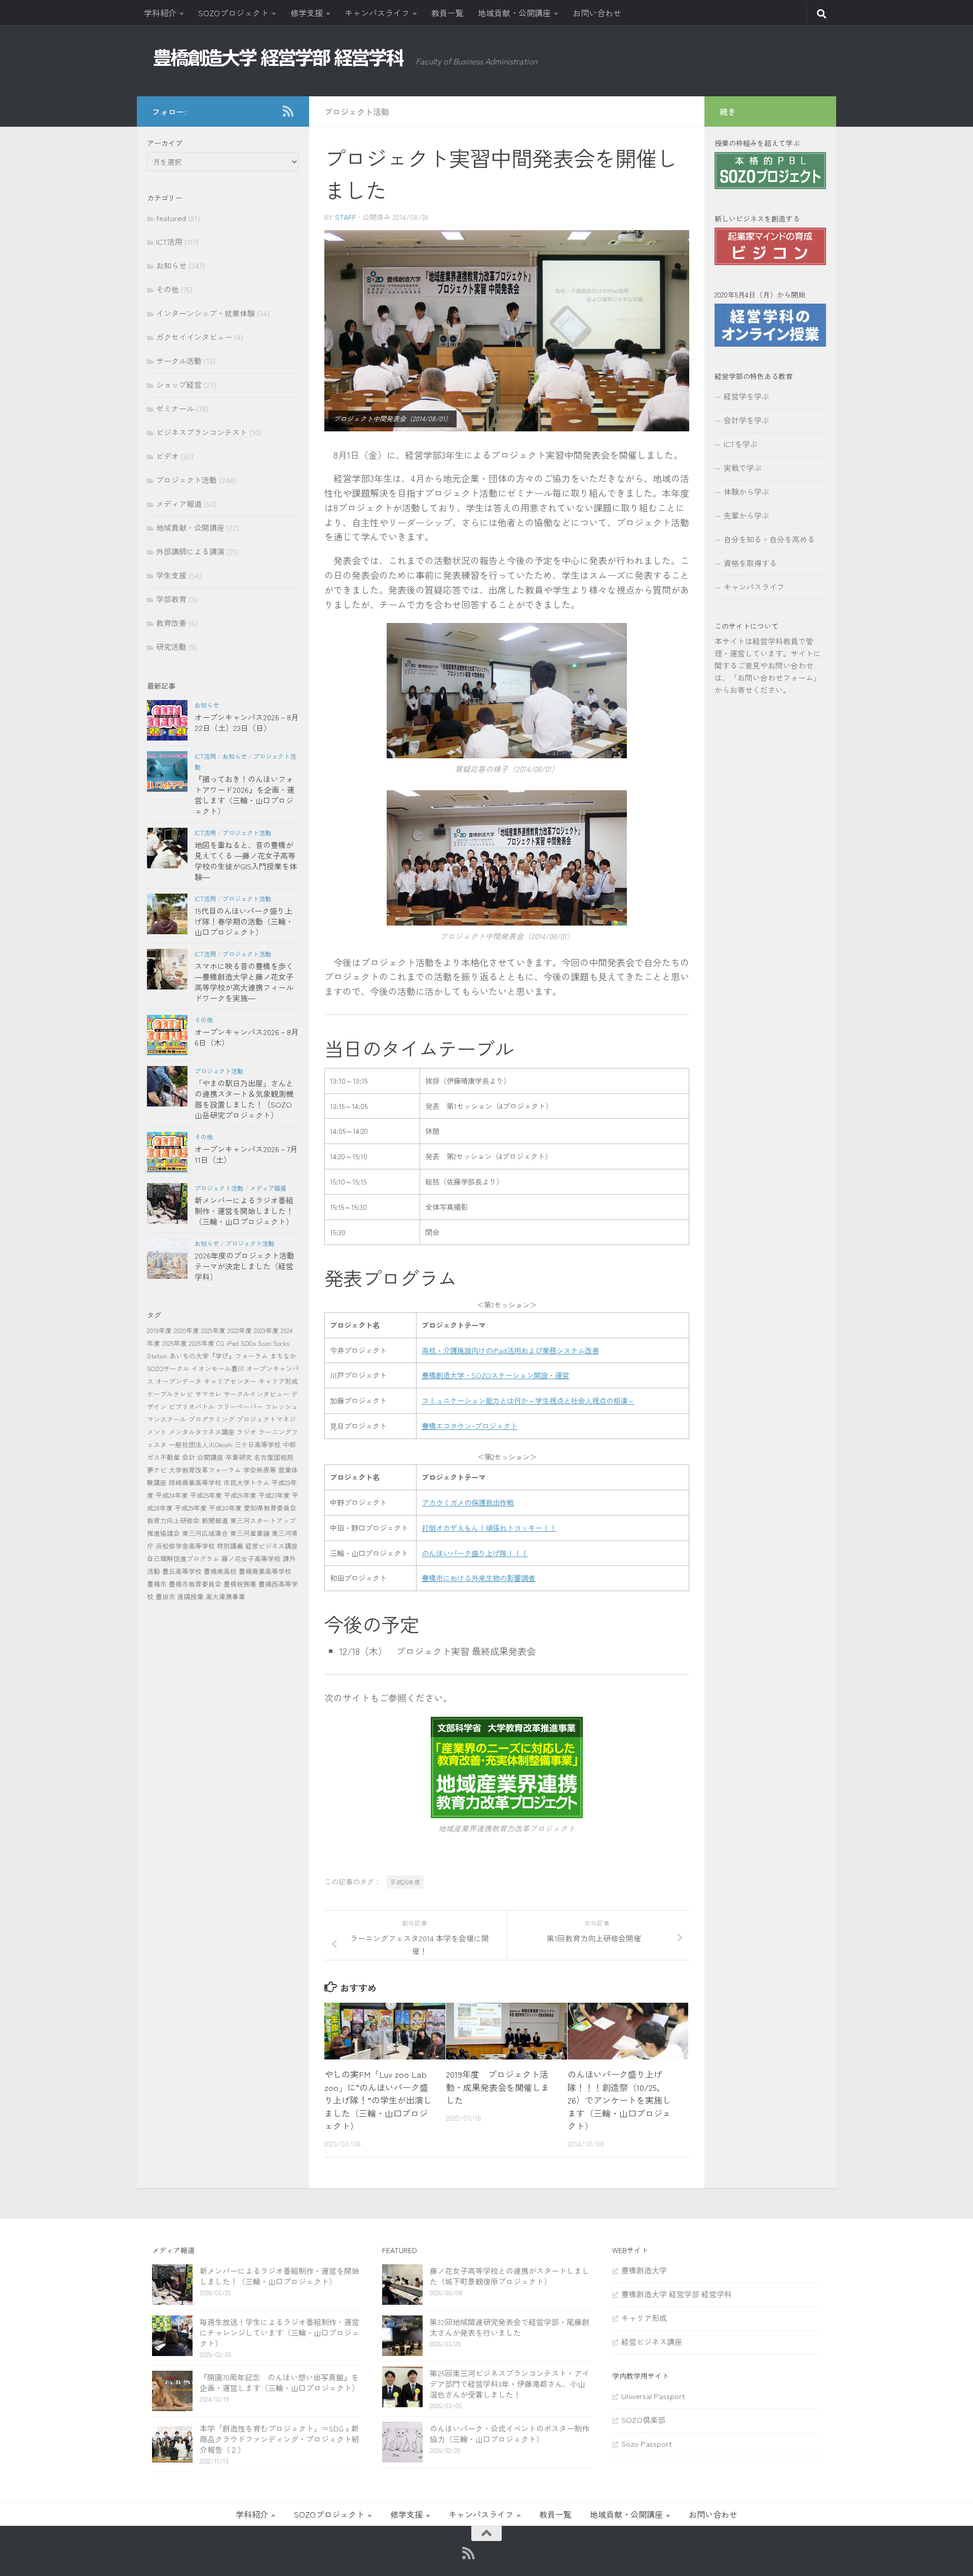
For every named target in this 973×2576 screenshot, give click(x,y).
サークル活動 (179, 361)
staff (346, 217)
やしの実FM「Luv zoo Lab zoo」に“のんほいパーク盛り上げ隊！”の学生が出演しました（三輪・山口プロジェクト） (378, 2100)
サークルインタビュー (256, 1394)
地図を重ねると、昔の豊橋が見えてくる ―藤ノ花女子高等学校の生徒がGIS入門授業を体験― (246, 861)
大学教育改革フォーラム (205, 1470)
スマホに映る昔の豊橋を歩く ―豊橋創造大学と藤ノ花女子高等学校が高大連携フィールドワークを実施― (244, 982)
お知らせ (171, 265)
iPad (233, 1343)
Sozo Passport (647, 2443)
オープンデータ (179, 1381)
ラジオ (247, 1432)
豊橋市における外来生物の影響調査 (478, 1578)
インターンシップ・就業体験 (205, 313)
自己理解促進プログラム (183, 1558)
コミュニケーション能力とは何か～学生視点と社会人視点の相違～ (528, 1400)
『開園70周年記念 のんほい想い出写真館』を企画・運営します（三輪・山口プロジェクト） (279, 2382)
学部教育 (171, 599)
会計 (189, 1457)
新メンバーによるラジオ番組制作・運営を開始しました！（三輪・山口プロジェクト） (244, 1211)
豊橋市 (157, 1584)
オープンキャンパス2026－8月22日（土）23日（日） (247, 722)
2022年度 (240, 1330)
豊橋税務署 (240, 1584)
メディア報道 (179, 504)
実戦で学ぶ (743, 468)
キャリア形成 (278, 1381)
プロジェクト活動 (357, 112)
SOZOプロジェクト (233, 13)
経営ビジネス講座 (272, 1546)
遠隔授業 (191, 1596)
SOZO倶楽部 (643, 2420)
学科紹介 (160, 13)
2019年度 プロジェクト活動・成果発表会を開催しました (498, 2087)
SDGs (248, 1343)
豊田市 (165, 1596)
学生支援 (171, 575)
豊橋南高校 (220, 1571)
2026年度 (202, 1343)
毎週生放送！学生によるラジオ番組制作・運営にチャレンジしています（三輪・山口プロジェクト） (279, 2332)
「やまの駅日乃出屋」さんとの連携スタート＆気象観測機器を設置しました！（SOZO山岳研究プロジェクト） (244, 1099)
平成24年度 (172, 1495)
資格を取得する (750, 563)
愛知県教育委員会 (270, 1508)
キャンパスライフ (377, 13)
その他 (167, 289)
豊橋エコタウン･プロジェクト (470, 1426)
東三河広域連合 (205, 1533)
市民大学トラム (247, 1482)
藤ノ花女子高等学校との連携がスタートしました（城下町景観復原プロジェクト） (510, 2276)
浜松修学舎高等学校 (185, 1546)
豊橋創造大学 (644, 2270)
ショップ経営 (179, 384)
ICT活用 (169, 242)
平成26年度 (405, 1882)
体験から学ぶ (746, 491)
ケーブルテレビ (170, 1394)
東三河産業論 (250, 1533)
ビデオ (167, 456)
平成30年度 (225, 1508)
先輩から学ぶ (746, 515)
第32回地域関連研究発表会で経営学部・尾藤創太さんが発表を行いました (510, 2327)
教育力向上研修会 (173, 1520)
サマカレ (208, 1394)
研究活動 (171, 647)
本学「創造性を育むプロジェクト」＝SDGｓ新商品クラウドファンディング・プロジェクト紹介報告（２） (279, 2439)
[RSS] (288, 111)
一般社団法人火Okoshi (201, 1444)
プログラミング (212, 1419)
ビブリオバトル (192, 1406)
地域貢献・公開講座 (514, 13)
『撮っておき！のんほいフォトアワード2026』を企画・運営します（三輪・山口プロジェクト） (245, 795)
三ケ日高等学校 (258, 1444)
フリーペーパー (240, 1406)
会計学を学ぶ (746, 420)
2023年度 (266, 1330)
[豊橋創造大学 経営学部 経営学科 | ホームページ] (279, 58)
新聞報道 (215, 1520)
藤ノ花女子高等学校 (251, 1558)
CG (220, 1343)
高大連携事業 (226, 1596)
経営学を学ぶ (746, 396)
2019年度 (159, 1330)
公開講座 (210, 1457)
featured (171, 218)
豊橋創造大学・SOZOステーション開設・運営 (495, 1375)
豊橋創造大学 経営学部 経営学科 (677, 2294)
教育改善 (171, 623)
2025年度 (175, 1343)
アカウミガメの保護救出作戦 (468, 1502)
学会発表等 (260, 1470)
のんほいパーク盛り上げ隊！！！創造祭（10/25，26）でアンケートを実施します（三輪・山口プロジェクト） (619, 2100)
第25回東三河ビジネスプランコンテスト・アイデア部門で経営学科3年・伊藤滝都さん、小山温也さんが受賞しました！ (510, 2384)
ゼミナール (175, 408)
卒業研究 (239, 1457)
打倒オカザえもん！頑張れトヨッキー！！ (489, 1528)
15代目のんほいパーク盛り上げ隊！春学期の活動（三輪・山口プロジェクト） (244, 921)
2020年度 (186, 1330)
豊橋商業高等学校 (265, 1571)
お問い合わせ (597, 13)
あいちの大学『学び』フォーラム (219, 1356)
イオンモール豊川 (218, 1368)
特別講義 (230, 1546)
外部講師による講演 (190, 551)
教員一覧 (447, 13)
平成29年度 (191, 1508)
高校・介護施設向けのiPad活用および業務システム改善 (510, 1350)
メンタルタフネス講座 (202, 1432)
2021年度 (213, 1330)
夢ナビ (157, 1470)
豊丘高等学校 (182, 1571)
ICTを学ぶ (741, 444)
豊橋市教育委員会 (195, 1584)
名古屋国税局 (274, 1457)
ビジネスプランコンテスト (202, 432)
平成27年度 (274, 1495)
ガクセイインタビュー (194, 337)
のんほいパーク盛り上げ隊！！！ (475, 1553)
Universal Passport (653, 2396)
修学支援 (307, 13)
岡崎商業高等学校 (195, 1482)
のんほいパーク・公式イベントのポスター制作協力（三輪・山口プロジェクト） (510, 2434)
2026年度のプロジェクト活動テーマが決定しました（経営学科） (245, 1266)
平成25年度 (206, 1495)
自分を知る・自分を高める (769, 539)
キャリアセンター (230, 1381)
